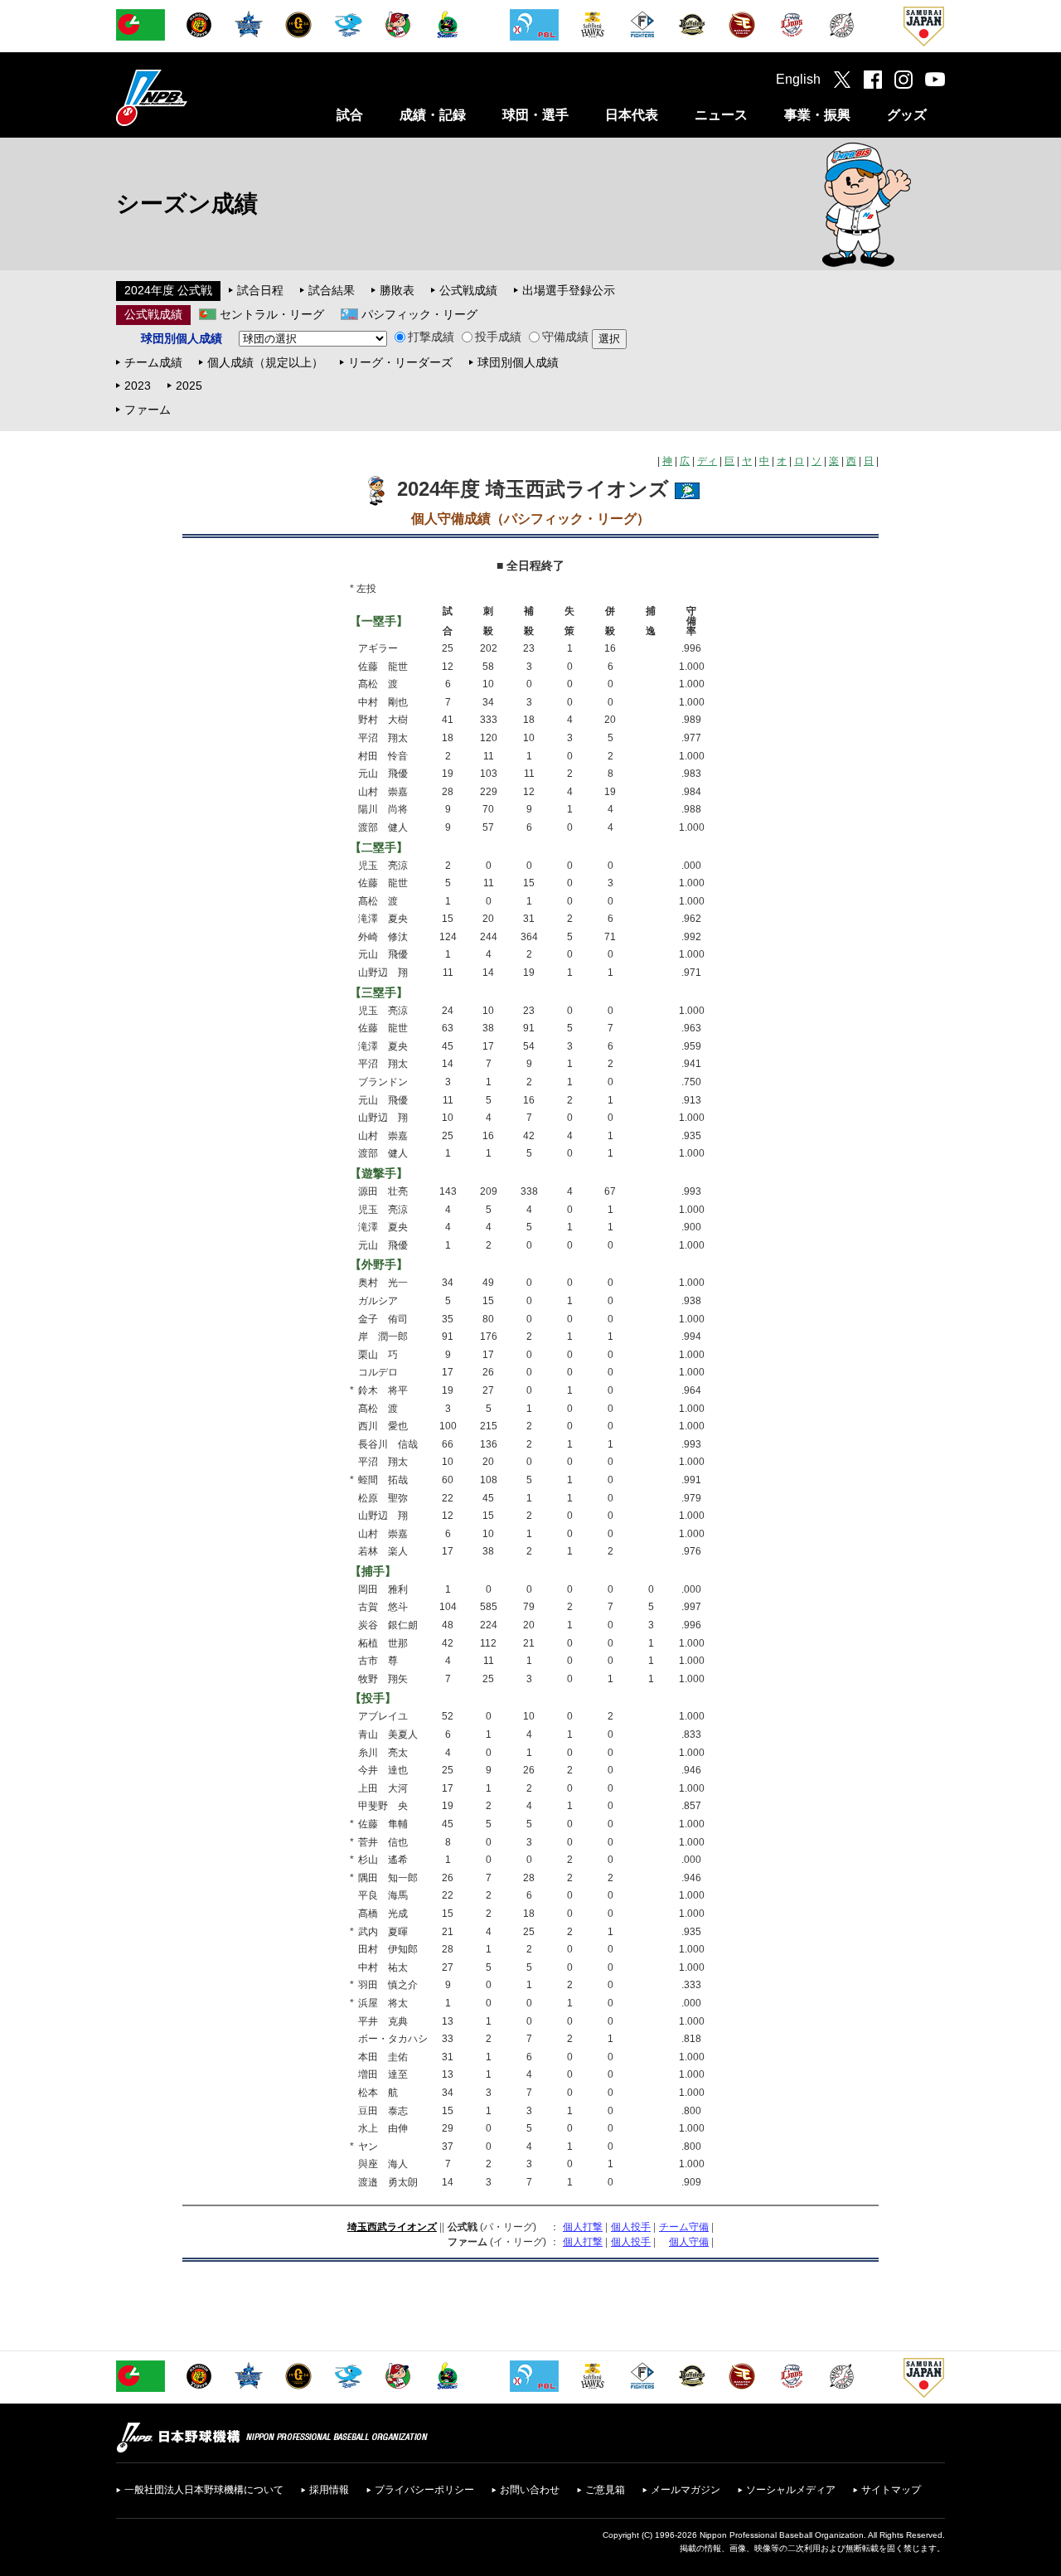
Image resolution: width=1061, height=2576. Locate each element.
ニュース (721, 115)
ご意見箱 (605, 2490)
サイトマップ (891, 2490)
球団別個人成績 (518, 362)
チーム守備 (684, 2227)
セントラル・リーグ (272, 314)
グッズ (907, 115)
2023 (138, 386)
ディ (707, 461)
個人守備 (689, 2242)
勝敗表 (397, 290)
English (798, 79)
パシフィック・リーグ (419, 314)
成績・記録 (433, 115)
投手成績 (498, 337)
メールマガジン (686, 2490)
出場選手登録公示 (569, 290)
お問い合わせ (530, 2490)
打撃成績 (431, 337)
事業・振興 (817, 115)
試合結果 (332, 290)
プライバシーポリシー (424, 2490)
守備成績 (565, 337)
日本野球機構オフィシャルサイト (193, 97)
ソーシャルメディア (791, 2490)
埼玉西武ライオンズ (392, 2227)
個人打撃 (583, 2227)
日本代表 (632, 115)
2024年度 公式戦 (168, 290)
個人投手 (631, 2227)
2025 (189, 386)
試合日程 (260, 290)
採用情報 (329, 2490)
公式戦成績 (468, 290)
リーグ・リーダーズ (400, 362)
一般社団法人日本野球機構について (204, 2490)
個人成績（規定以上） (265, 362)
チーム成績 (153, 362)
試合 (350, 115)
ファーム (148, 410)
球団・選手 (535, 115)
